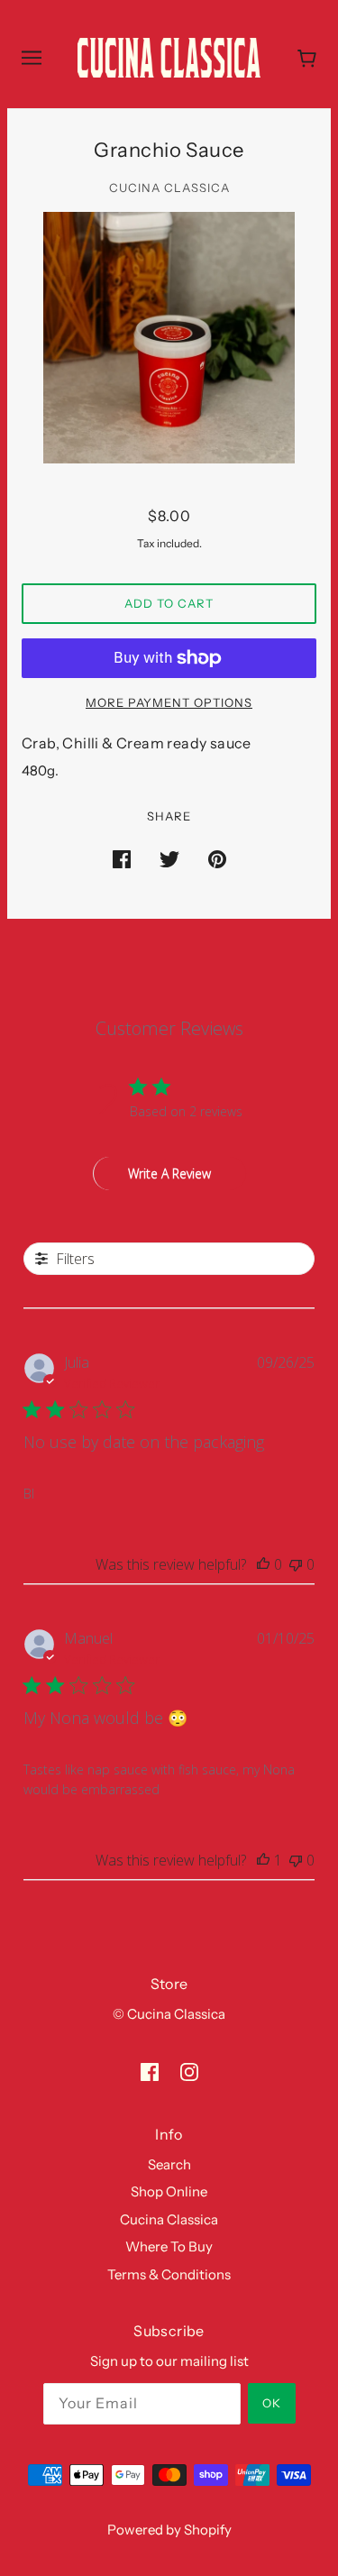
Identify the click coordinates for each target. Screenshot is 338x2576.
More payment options (169, 702)
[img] (150, 2072)
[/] (169, 56)
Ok (272, 2403)
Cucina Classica (169, 188)
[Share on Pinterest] (217, 859)
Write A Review (169, 1173)
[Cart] (307, 58)
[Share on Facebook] (122, 859)
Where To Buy (169, 2246)
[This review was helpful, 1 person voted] (263, 1860)
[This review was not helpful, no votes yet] (296, 1564)
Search (169, 2164)
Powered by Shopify (169, 2530)
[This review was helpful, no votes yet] (263, 1564)
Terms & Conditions (169, 2274)
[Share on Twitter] (169, 859)
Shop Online (169, 2191)
